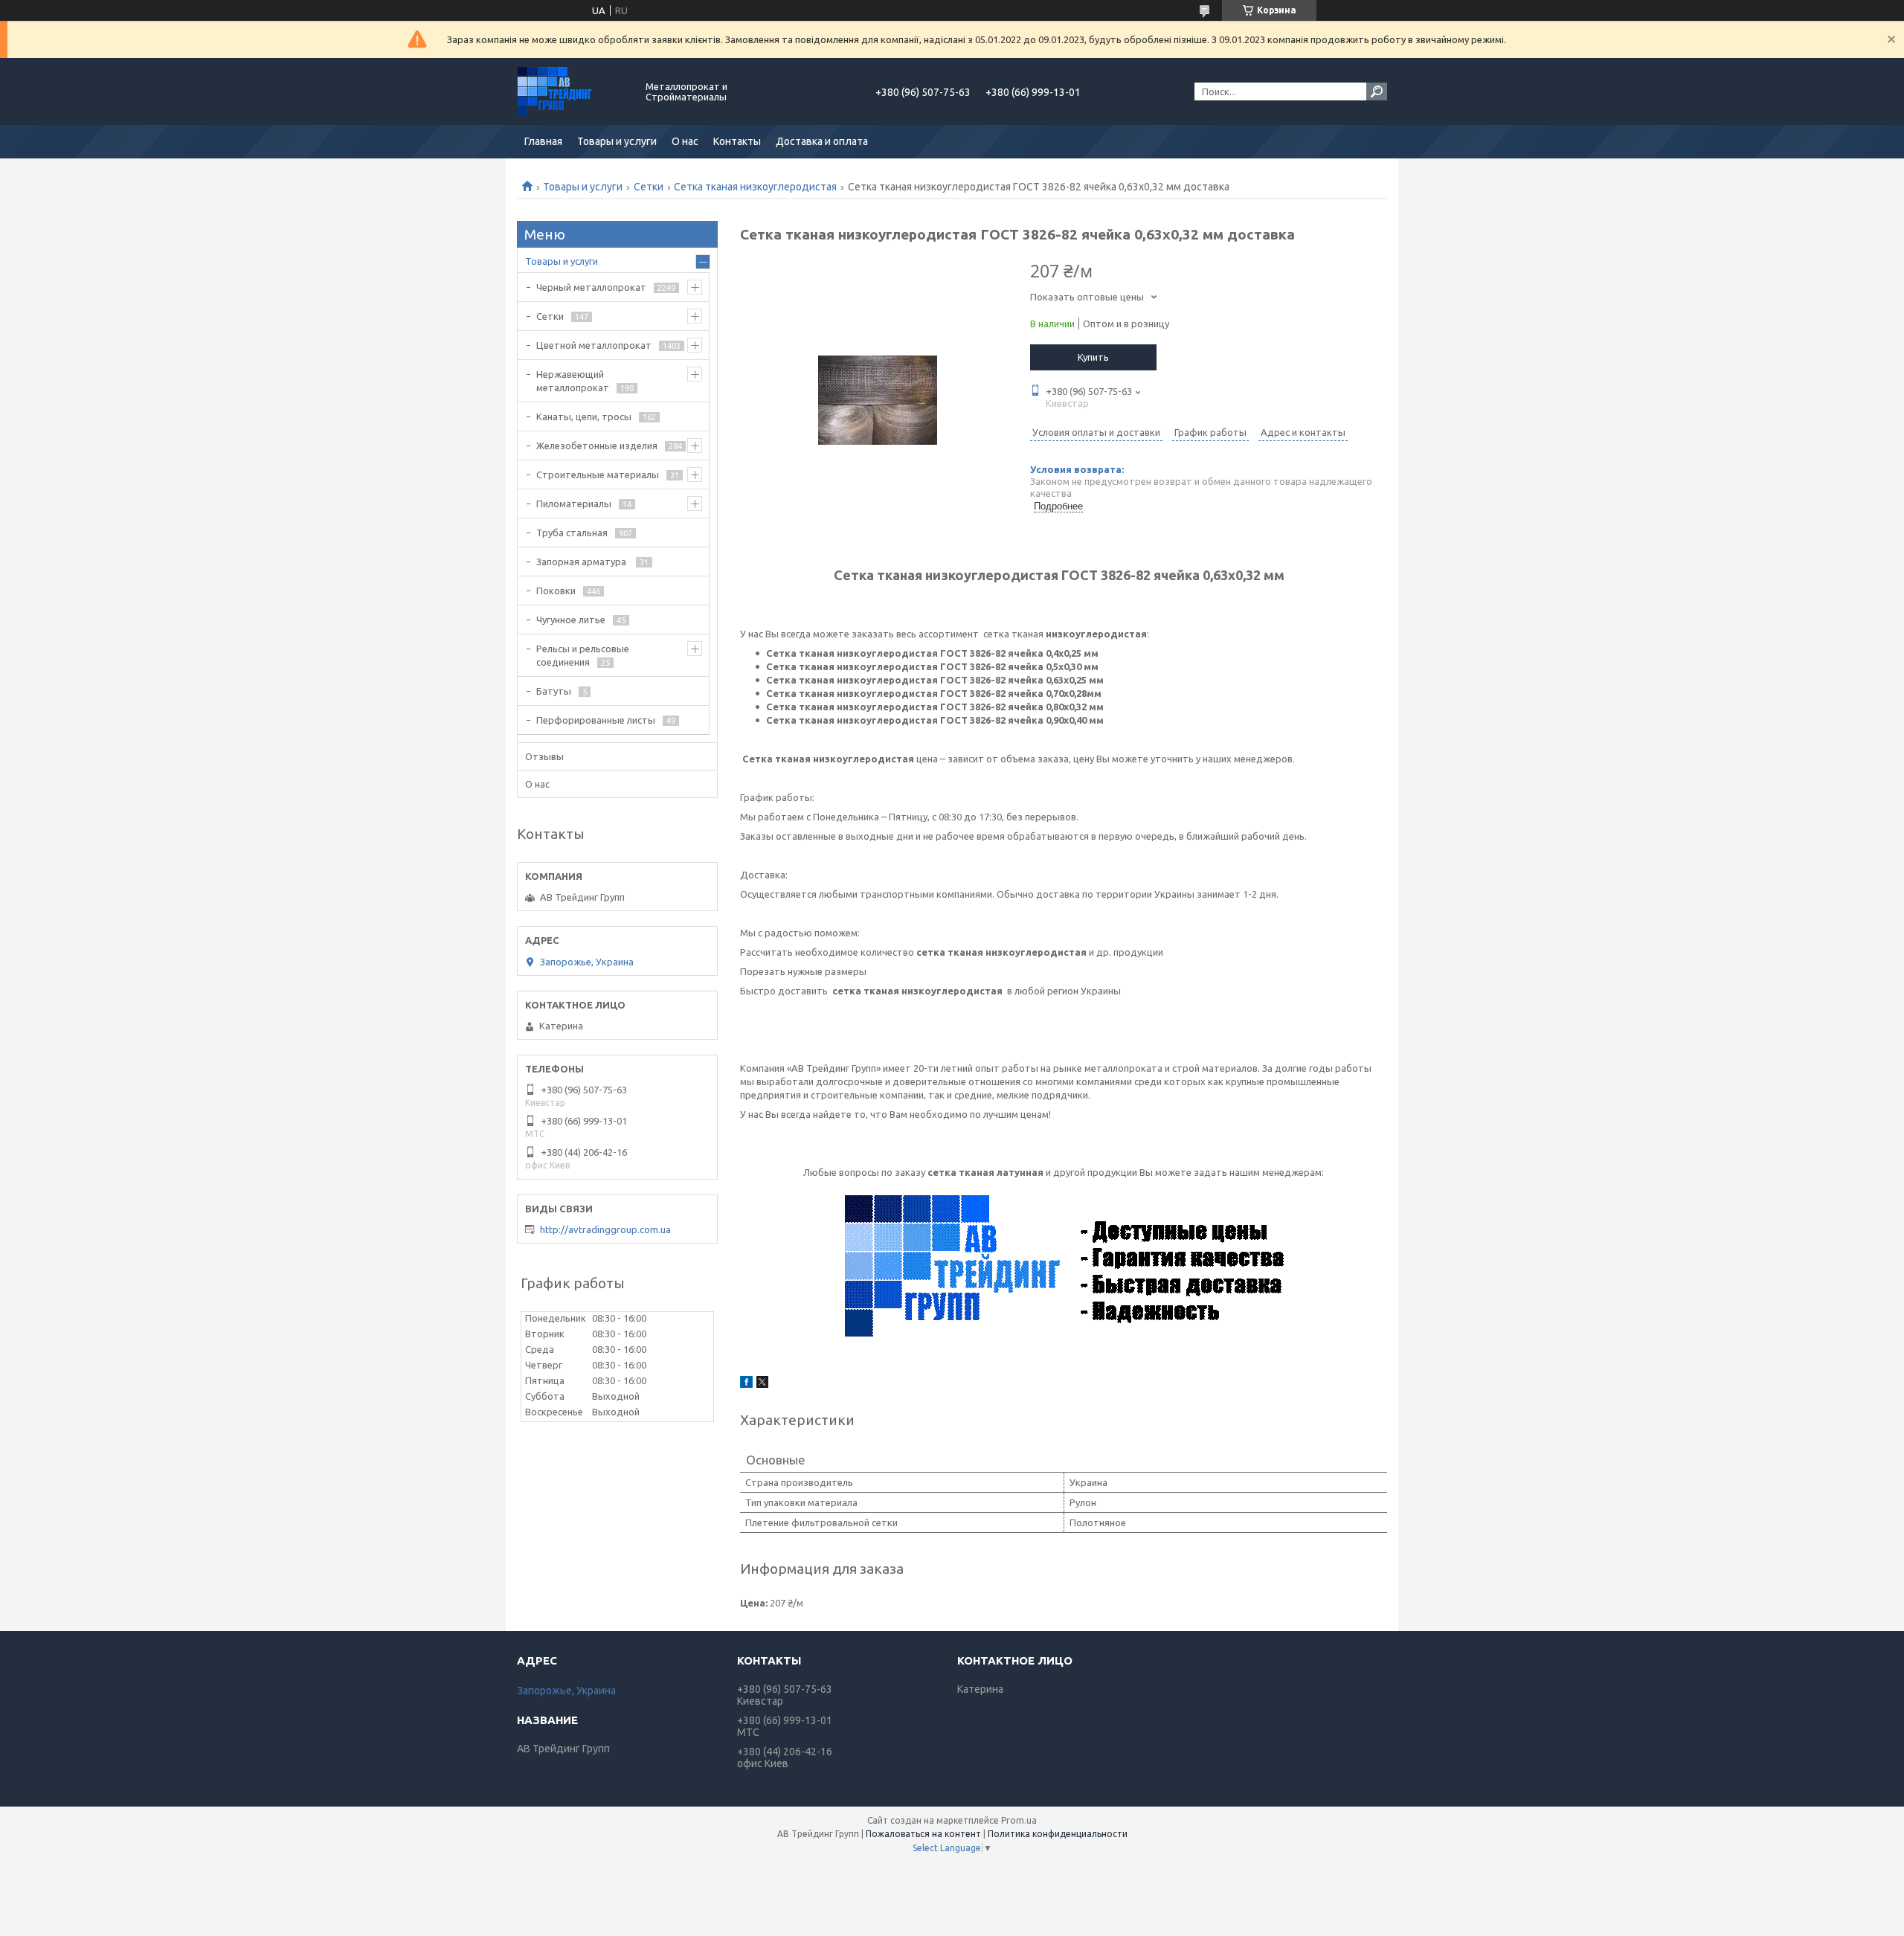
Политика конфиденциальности (1058, 1834)
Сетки (649, 187)
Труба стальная (572, 533)
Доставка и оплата (822, 141)
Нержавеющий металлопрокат (573, 381)
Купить (1093, 357)
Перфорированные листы (596, 720)
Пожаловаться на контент (923, 1834)
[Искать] (1377, 91)
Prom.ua (1019, 1820)
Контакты (737, 141)
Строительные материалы (598, 475)
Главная (543, 141)
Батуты (554, 691)
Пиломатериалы (574, 504)
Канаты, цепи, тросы (584, 417)
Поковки (556, 591)
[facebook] (746, 1384)
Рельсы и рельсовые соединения (583, 655)
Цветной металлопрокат (594, 345)
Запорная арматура (582, 562)
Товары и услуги (617, 141)
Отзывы (544, 756)
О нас (685, 141)
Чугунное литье (571, 620)
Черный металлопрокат (591, 287)
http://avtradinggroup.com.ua (605, 1229)
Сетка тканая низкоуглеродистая (755, 187)
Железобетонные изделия (597, 446)
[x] (762, 1384)
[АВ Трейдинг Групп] (573, 91)
